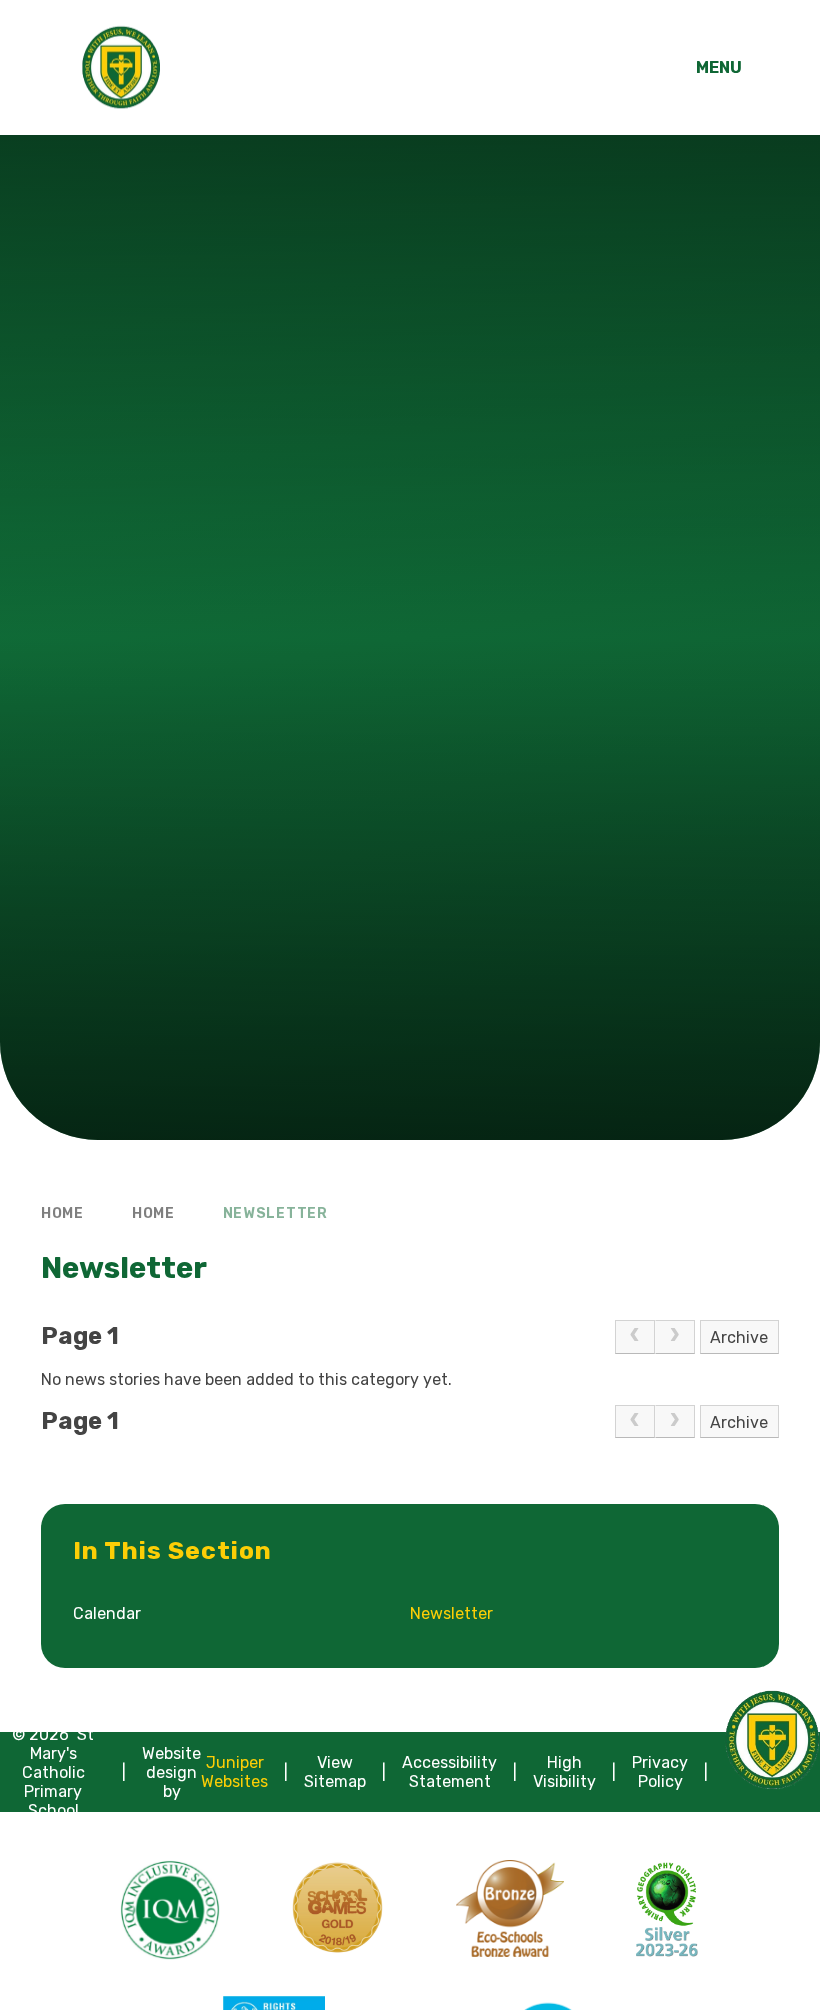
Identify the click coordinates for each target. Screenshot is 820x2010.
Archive (739, 1337)
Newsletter (275, 1213)
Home (62, 1213)
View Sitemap (335, 1772)
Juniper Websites (234, 1772)
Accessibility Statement (449, 1772)
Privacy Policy (660, 1772)
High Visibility (564, 1772)
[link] (635, 1337)
